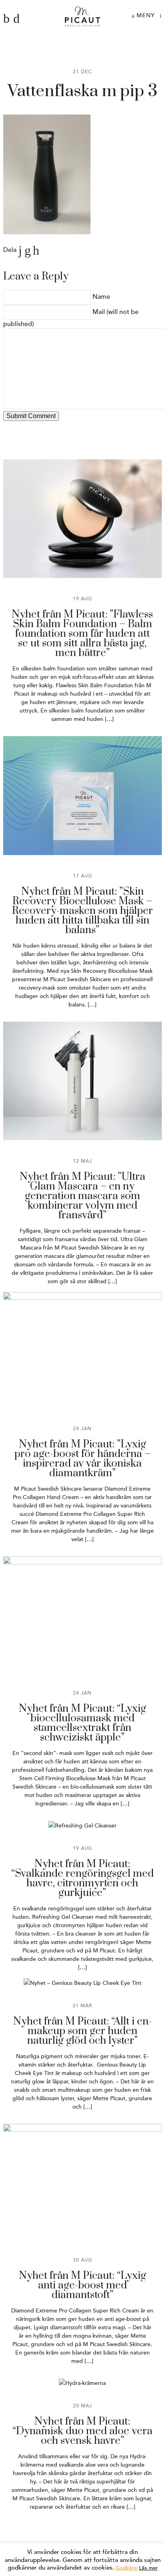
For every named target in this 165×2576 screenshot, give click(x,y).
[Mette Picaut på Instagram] (16, 19)
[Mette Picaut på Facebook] (6, 19)
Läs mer (148, 2568)
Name (101, 297)
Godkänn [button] (127, 2568)
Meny (145, 15)
